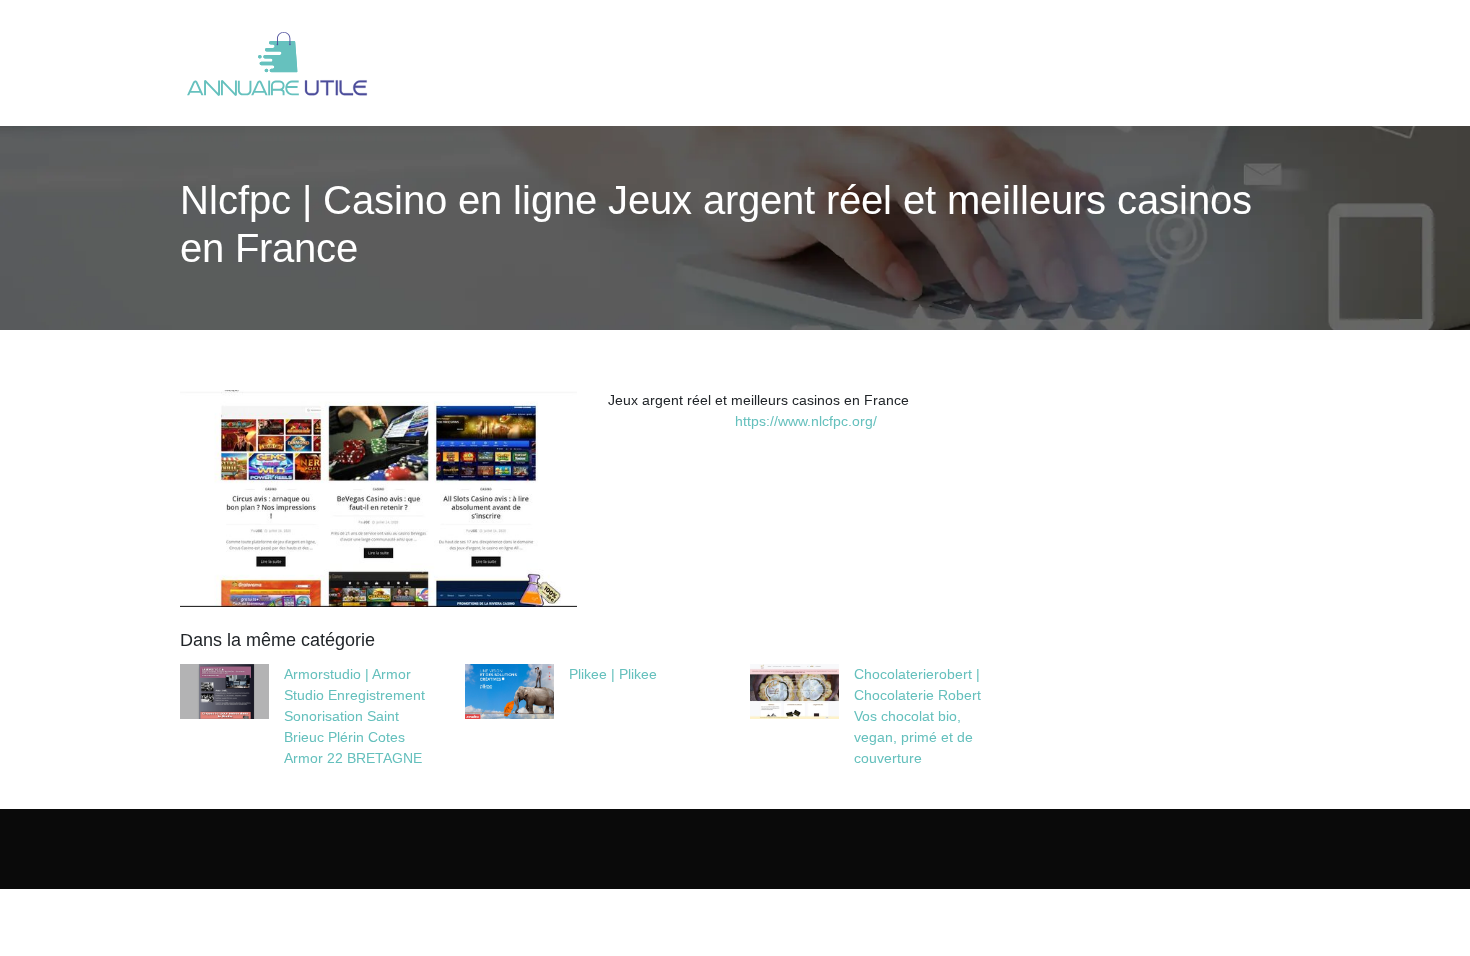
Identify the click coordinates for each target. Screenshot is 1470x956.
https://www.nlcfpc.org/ (806, 421)
